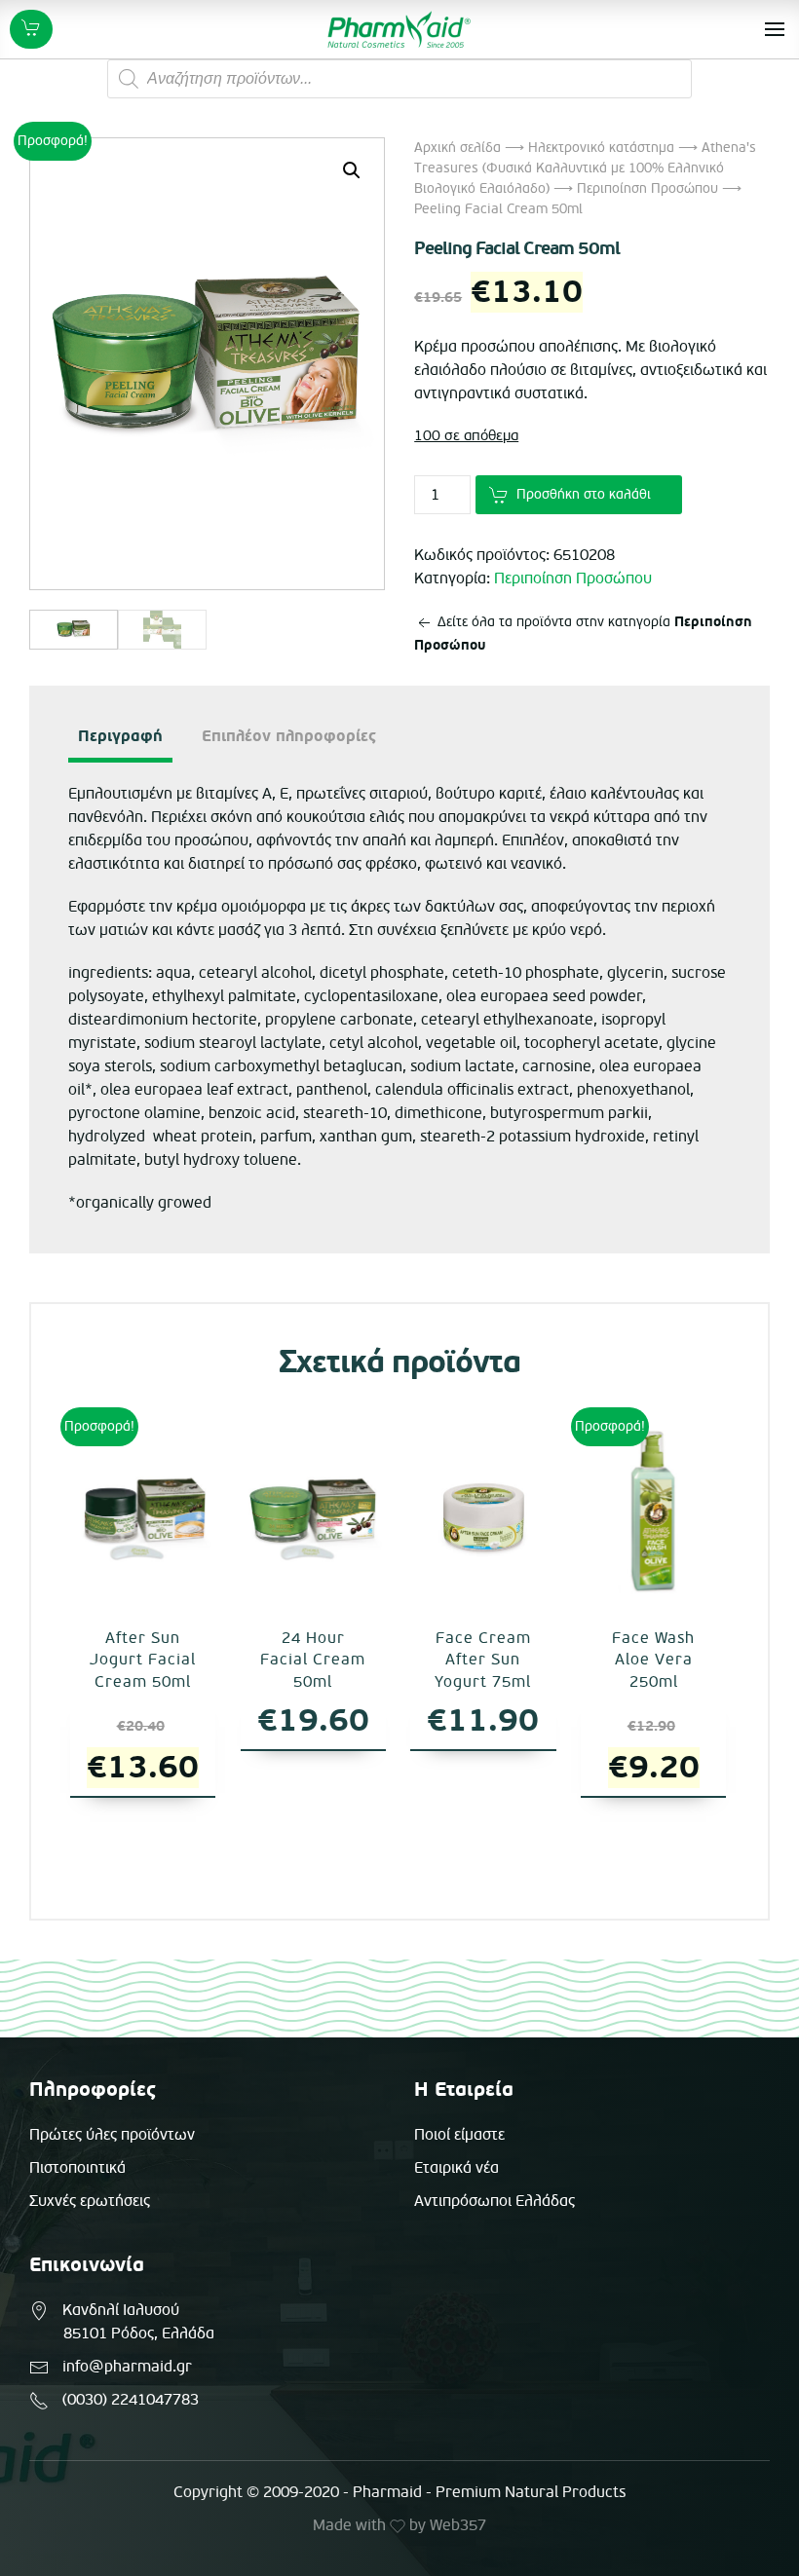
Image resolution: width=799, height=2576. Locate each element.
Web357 (458, 2525)
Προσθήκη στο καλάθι (584, 494)
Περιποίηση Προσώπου (647, 188)
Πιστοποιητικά (77, 2168)
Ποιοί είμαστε (459, 2135)
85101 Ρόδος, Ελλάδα (139, 2333)
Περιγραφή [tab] (120, 736)
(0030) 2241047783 (131, 2400)
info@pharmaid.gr (127, 2367)
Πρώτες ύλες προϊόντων (112, 2135)
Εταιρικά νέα (457, 2168)
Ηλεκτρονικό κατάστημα (601, 148)
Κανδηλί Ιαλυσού (121, 2310)
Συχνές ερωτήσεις (90, 2201)
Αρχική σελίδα (457, 148)
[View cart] (31, 29)
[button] (352, 170)
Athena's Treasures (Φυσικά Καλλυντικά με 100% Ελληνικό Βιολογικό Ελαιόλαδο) (585, 168)
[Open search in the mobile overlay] (399, 79)
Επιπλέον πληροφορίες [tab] (289, 736)
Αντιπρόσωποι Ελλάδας (495, 2201)
